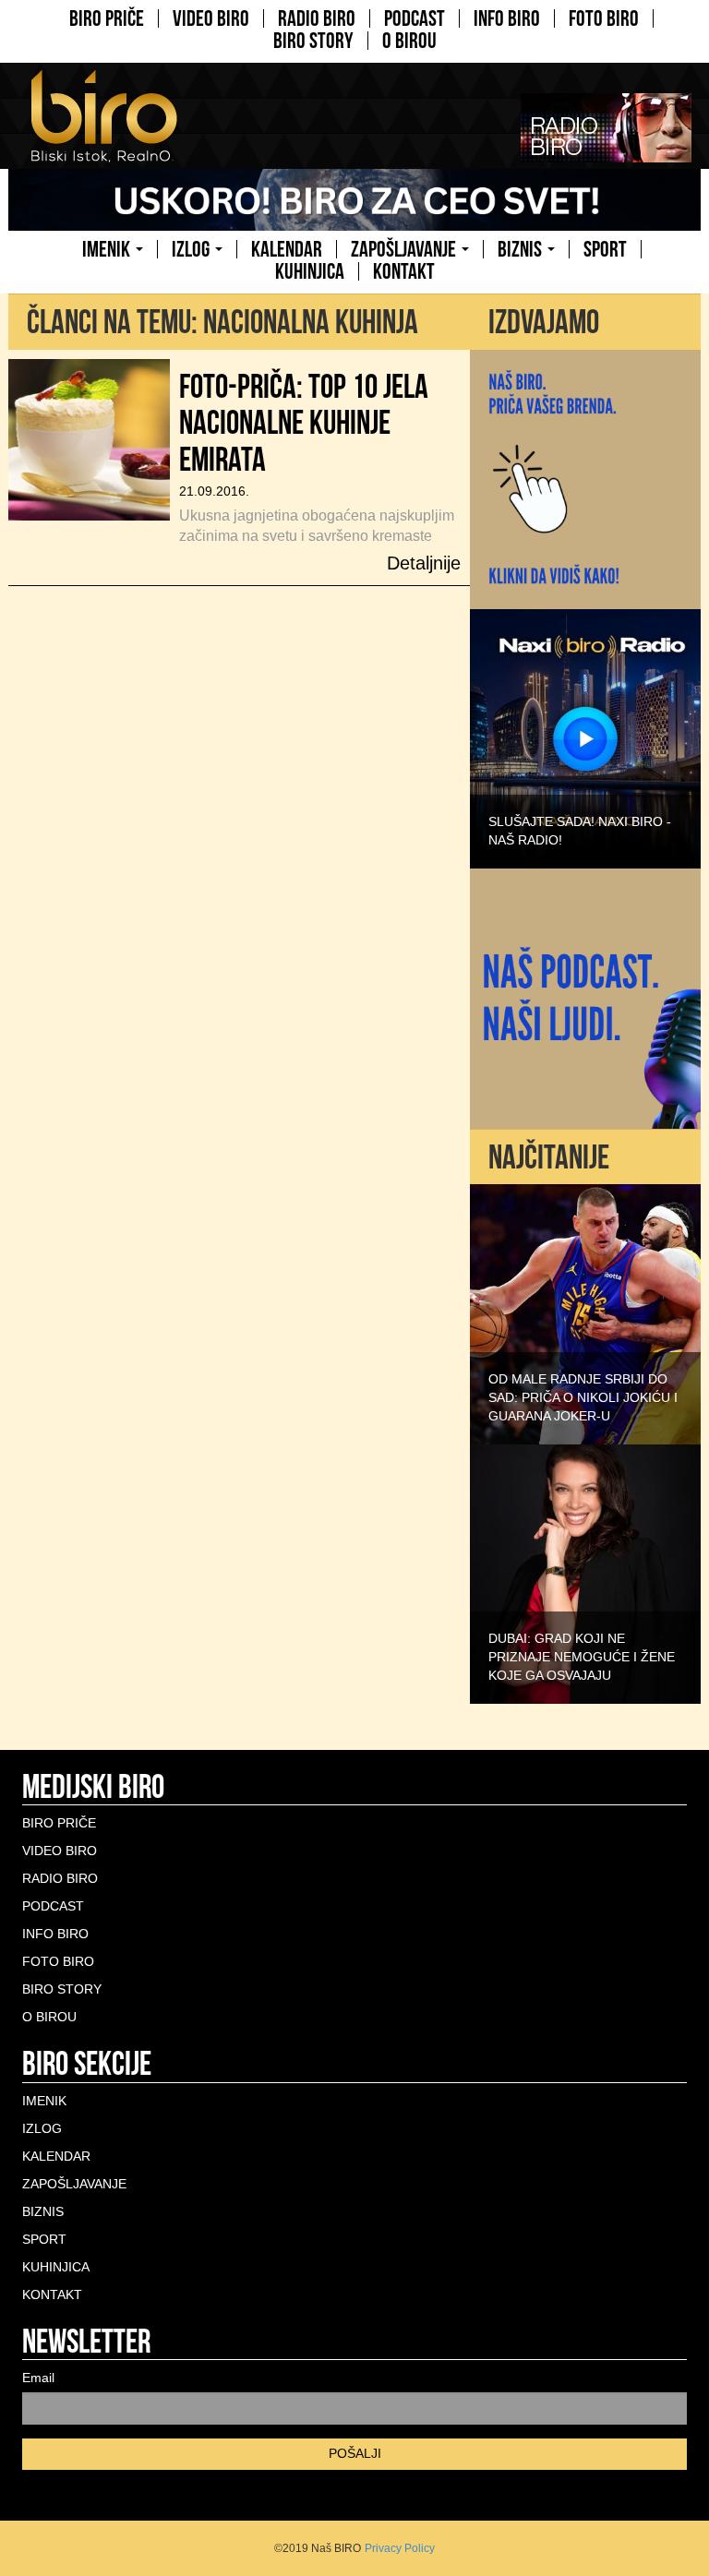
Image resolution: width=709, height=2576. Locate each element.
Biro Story (313, 41)
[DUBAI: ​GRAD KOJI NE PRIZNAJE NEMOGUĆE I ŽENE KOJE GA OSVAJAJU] (585, 1573)
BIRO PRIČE (107, 18)
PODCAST (415, 18)
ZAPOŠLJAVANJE (405, 249)
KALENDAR (287, 249)
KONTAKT (404, 271)
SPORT (605, 249)
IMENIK (108, 249)
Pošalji (355, 2453)
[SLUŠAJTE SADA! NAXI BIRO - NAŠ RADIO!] (585, 737)
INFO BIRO (507, 18)
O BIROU (409, 41)
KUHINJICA (310, 271)
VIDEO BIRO (211, 18)
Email (38, 2378)
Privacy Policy (400, 2548)
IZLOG (192, 249)
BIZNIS (522, 249)
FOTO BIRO (604, 18)
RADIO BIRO (317, 18)
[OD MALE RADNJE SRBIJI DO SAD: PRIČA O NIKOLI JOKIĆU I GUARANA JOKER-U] (585, 1313)
